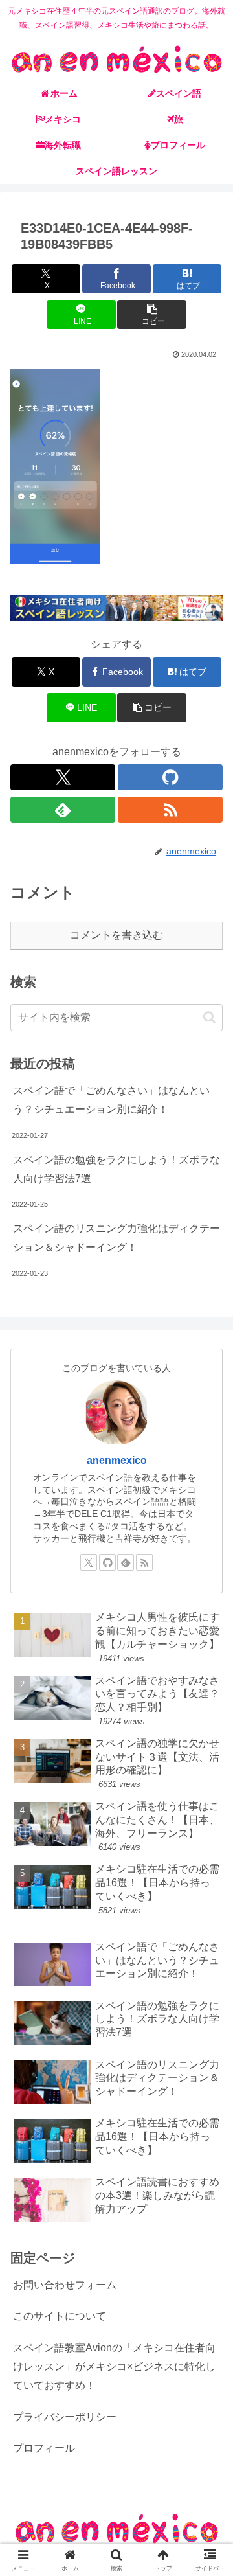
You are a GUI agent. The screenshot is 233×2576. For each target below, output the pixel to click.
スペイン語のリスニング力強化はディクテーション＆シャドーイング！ (116, 1238)
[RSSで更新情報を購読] (170, 810)
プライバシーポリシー (65, 2417)
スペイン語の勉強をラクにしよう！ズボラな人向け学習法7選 (116, 1169)
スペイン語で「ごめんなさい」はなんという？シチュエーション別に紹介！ (111, 1100)
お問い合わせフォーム (65, 2285)
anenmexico (117, 1460)
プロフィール (44, 2448)
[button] (152, 314)
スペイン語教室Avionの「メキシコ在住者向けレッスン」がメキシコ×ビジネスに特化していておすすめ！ (114, 2366)
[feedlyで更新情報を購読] (63, 810)
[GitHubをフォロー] (170, 777)
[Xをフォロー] (63, 777)
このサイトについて (60, 2316)
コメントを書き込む (116, 935)
